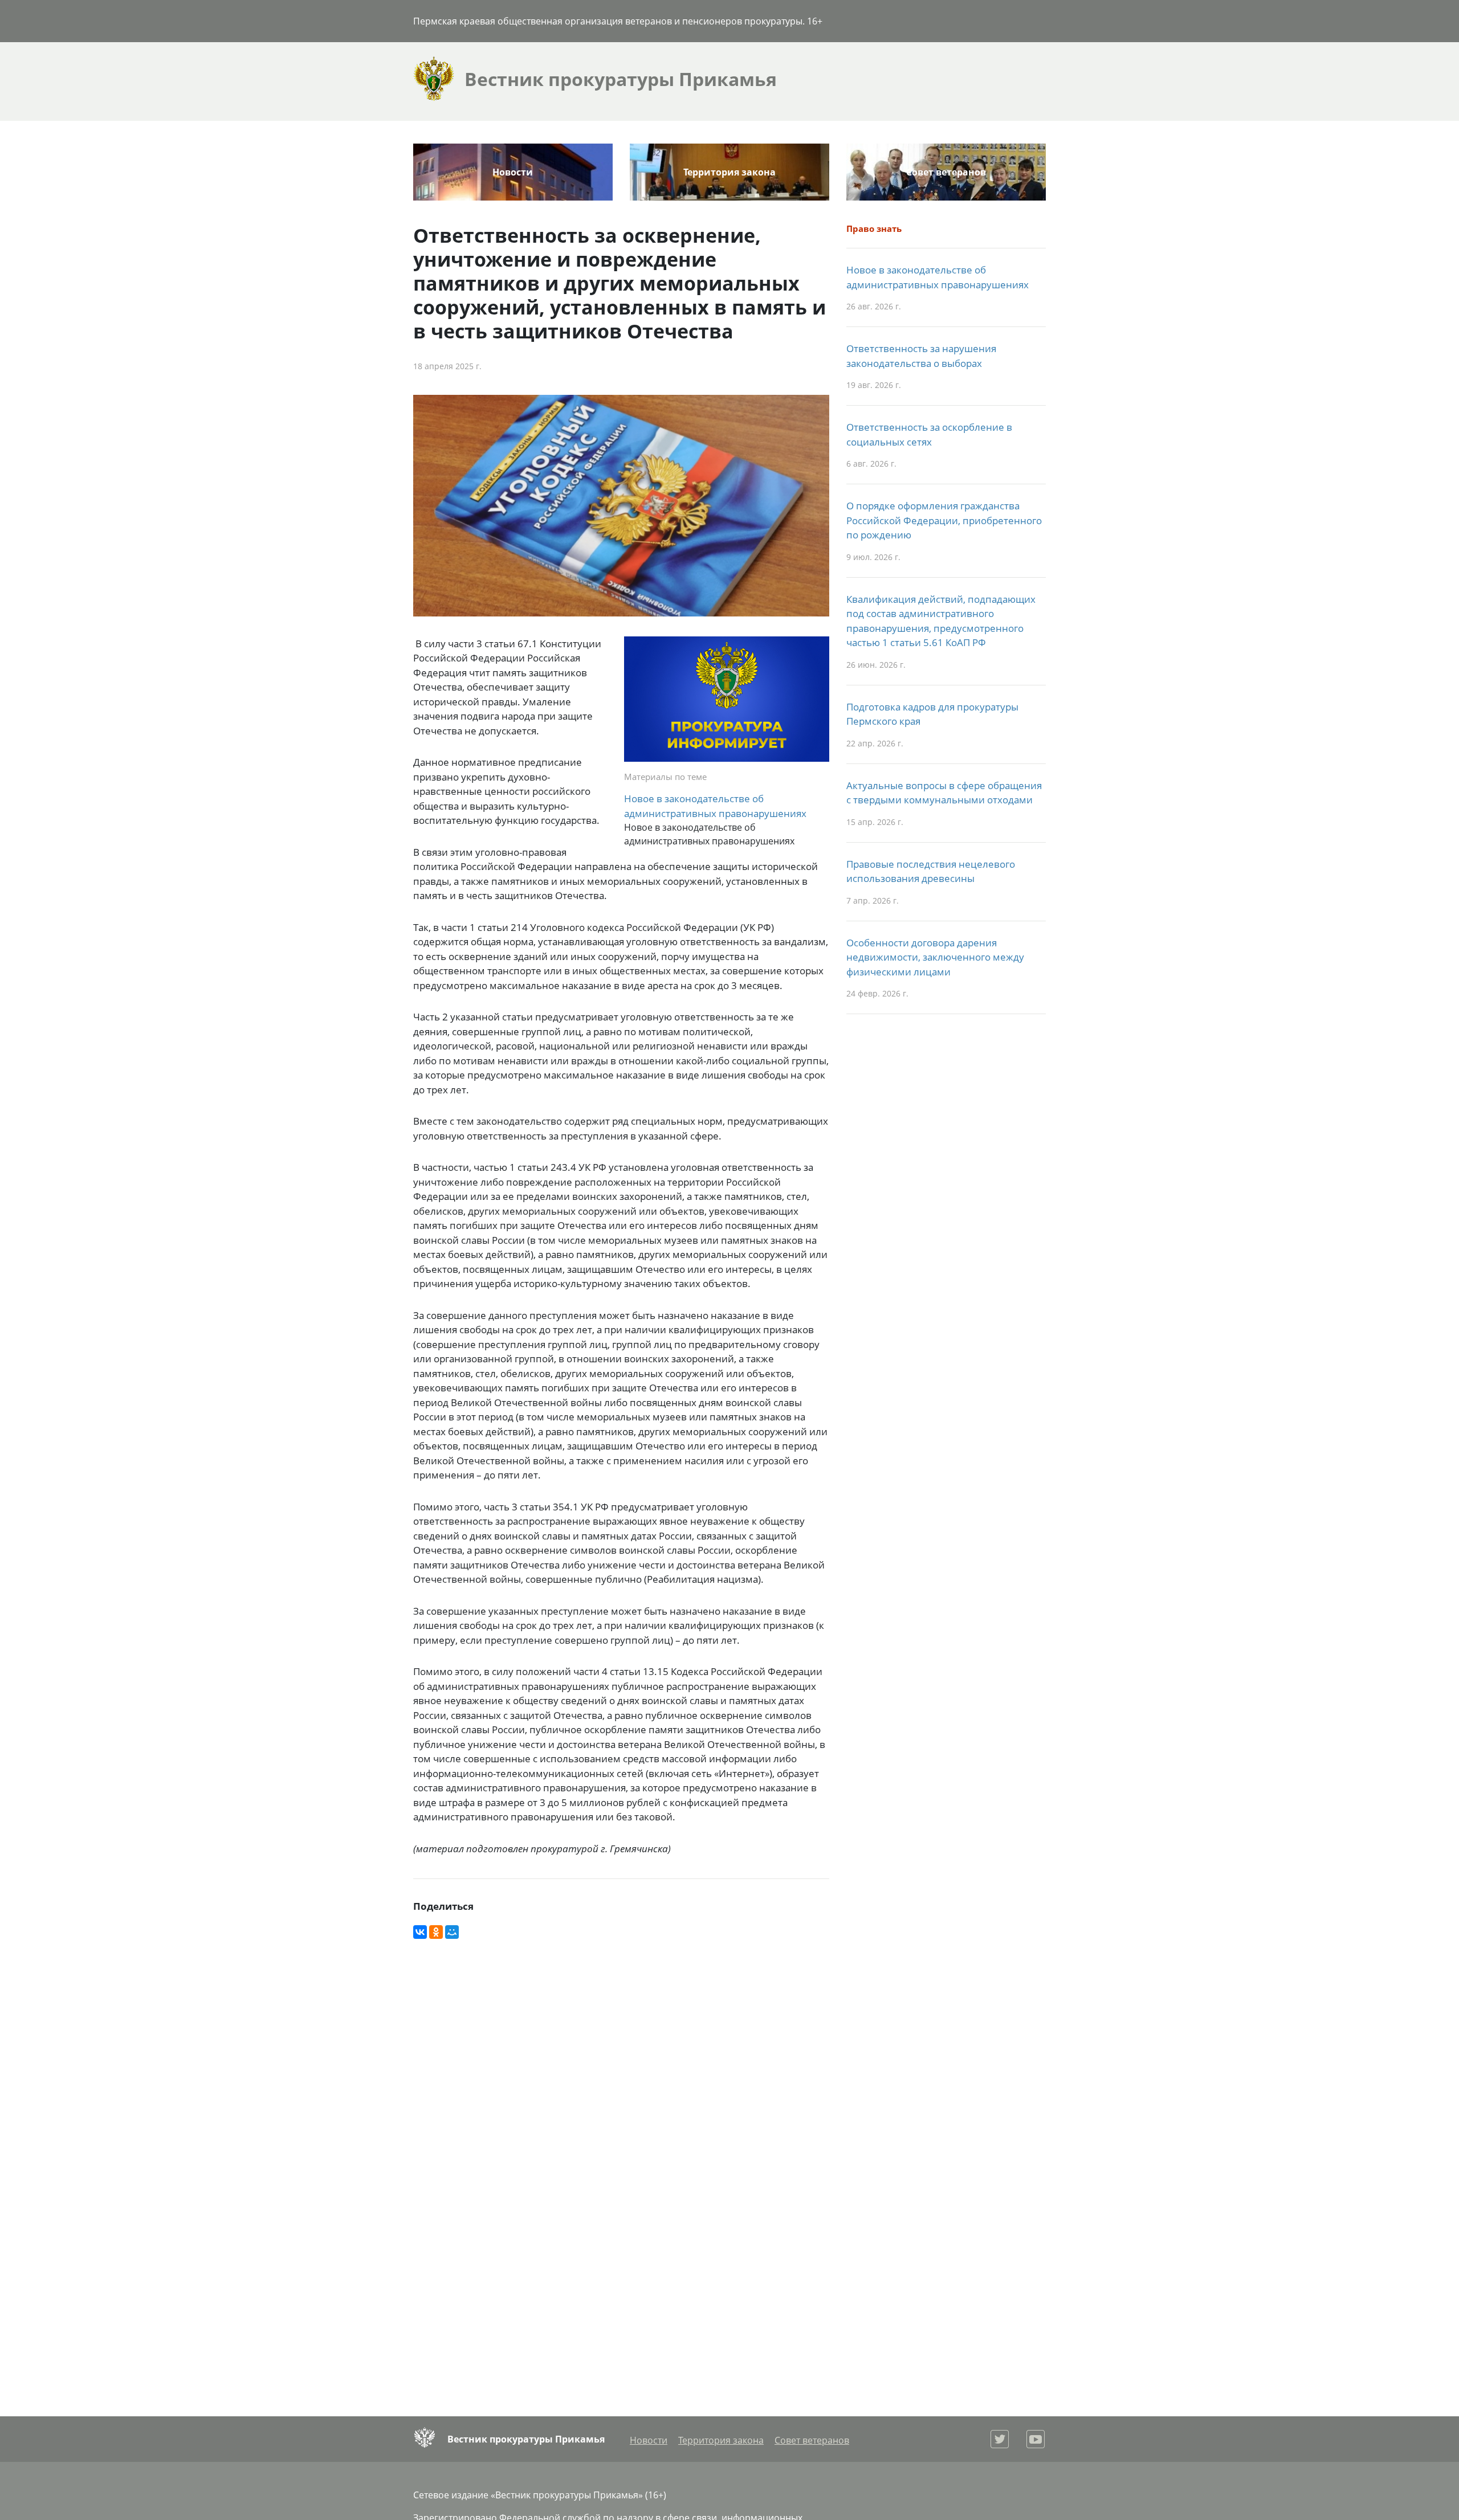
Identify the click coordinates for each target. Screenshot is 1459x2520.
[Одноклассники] (436, 1932)
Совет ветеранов (946, 172)
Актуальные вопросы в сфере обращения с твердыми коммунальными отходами (944, 793)
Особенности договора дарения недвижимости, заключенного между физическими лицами (935, 957)
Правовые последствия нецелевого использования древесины (931, 871)
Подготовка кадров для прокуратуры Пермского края (932, 714)
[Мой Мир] (452, 1932)
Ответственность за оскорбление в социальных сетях (929, 434)
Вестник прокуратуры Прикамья (526, 2439)
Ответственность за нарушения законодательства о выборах (921, 356)
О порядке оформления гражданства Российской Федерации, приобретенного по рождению (944, 520)
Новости (513, 172)
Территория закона (729, 172)
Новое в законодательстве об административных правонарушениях (715, 806)
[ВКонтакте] (420, 1932)
